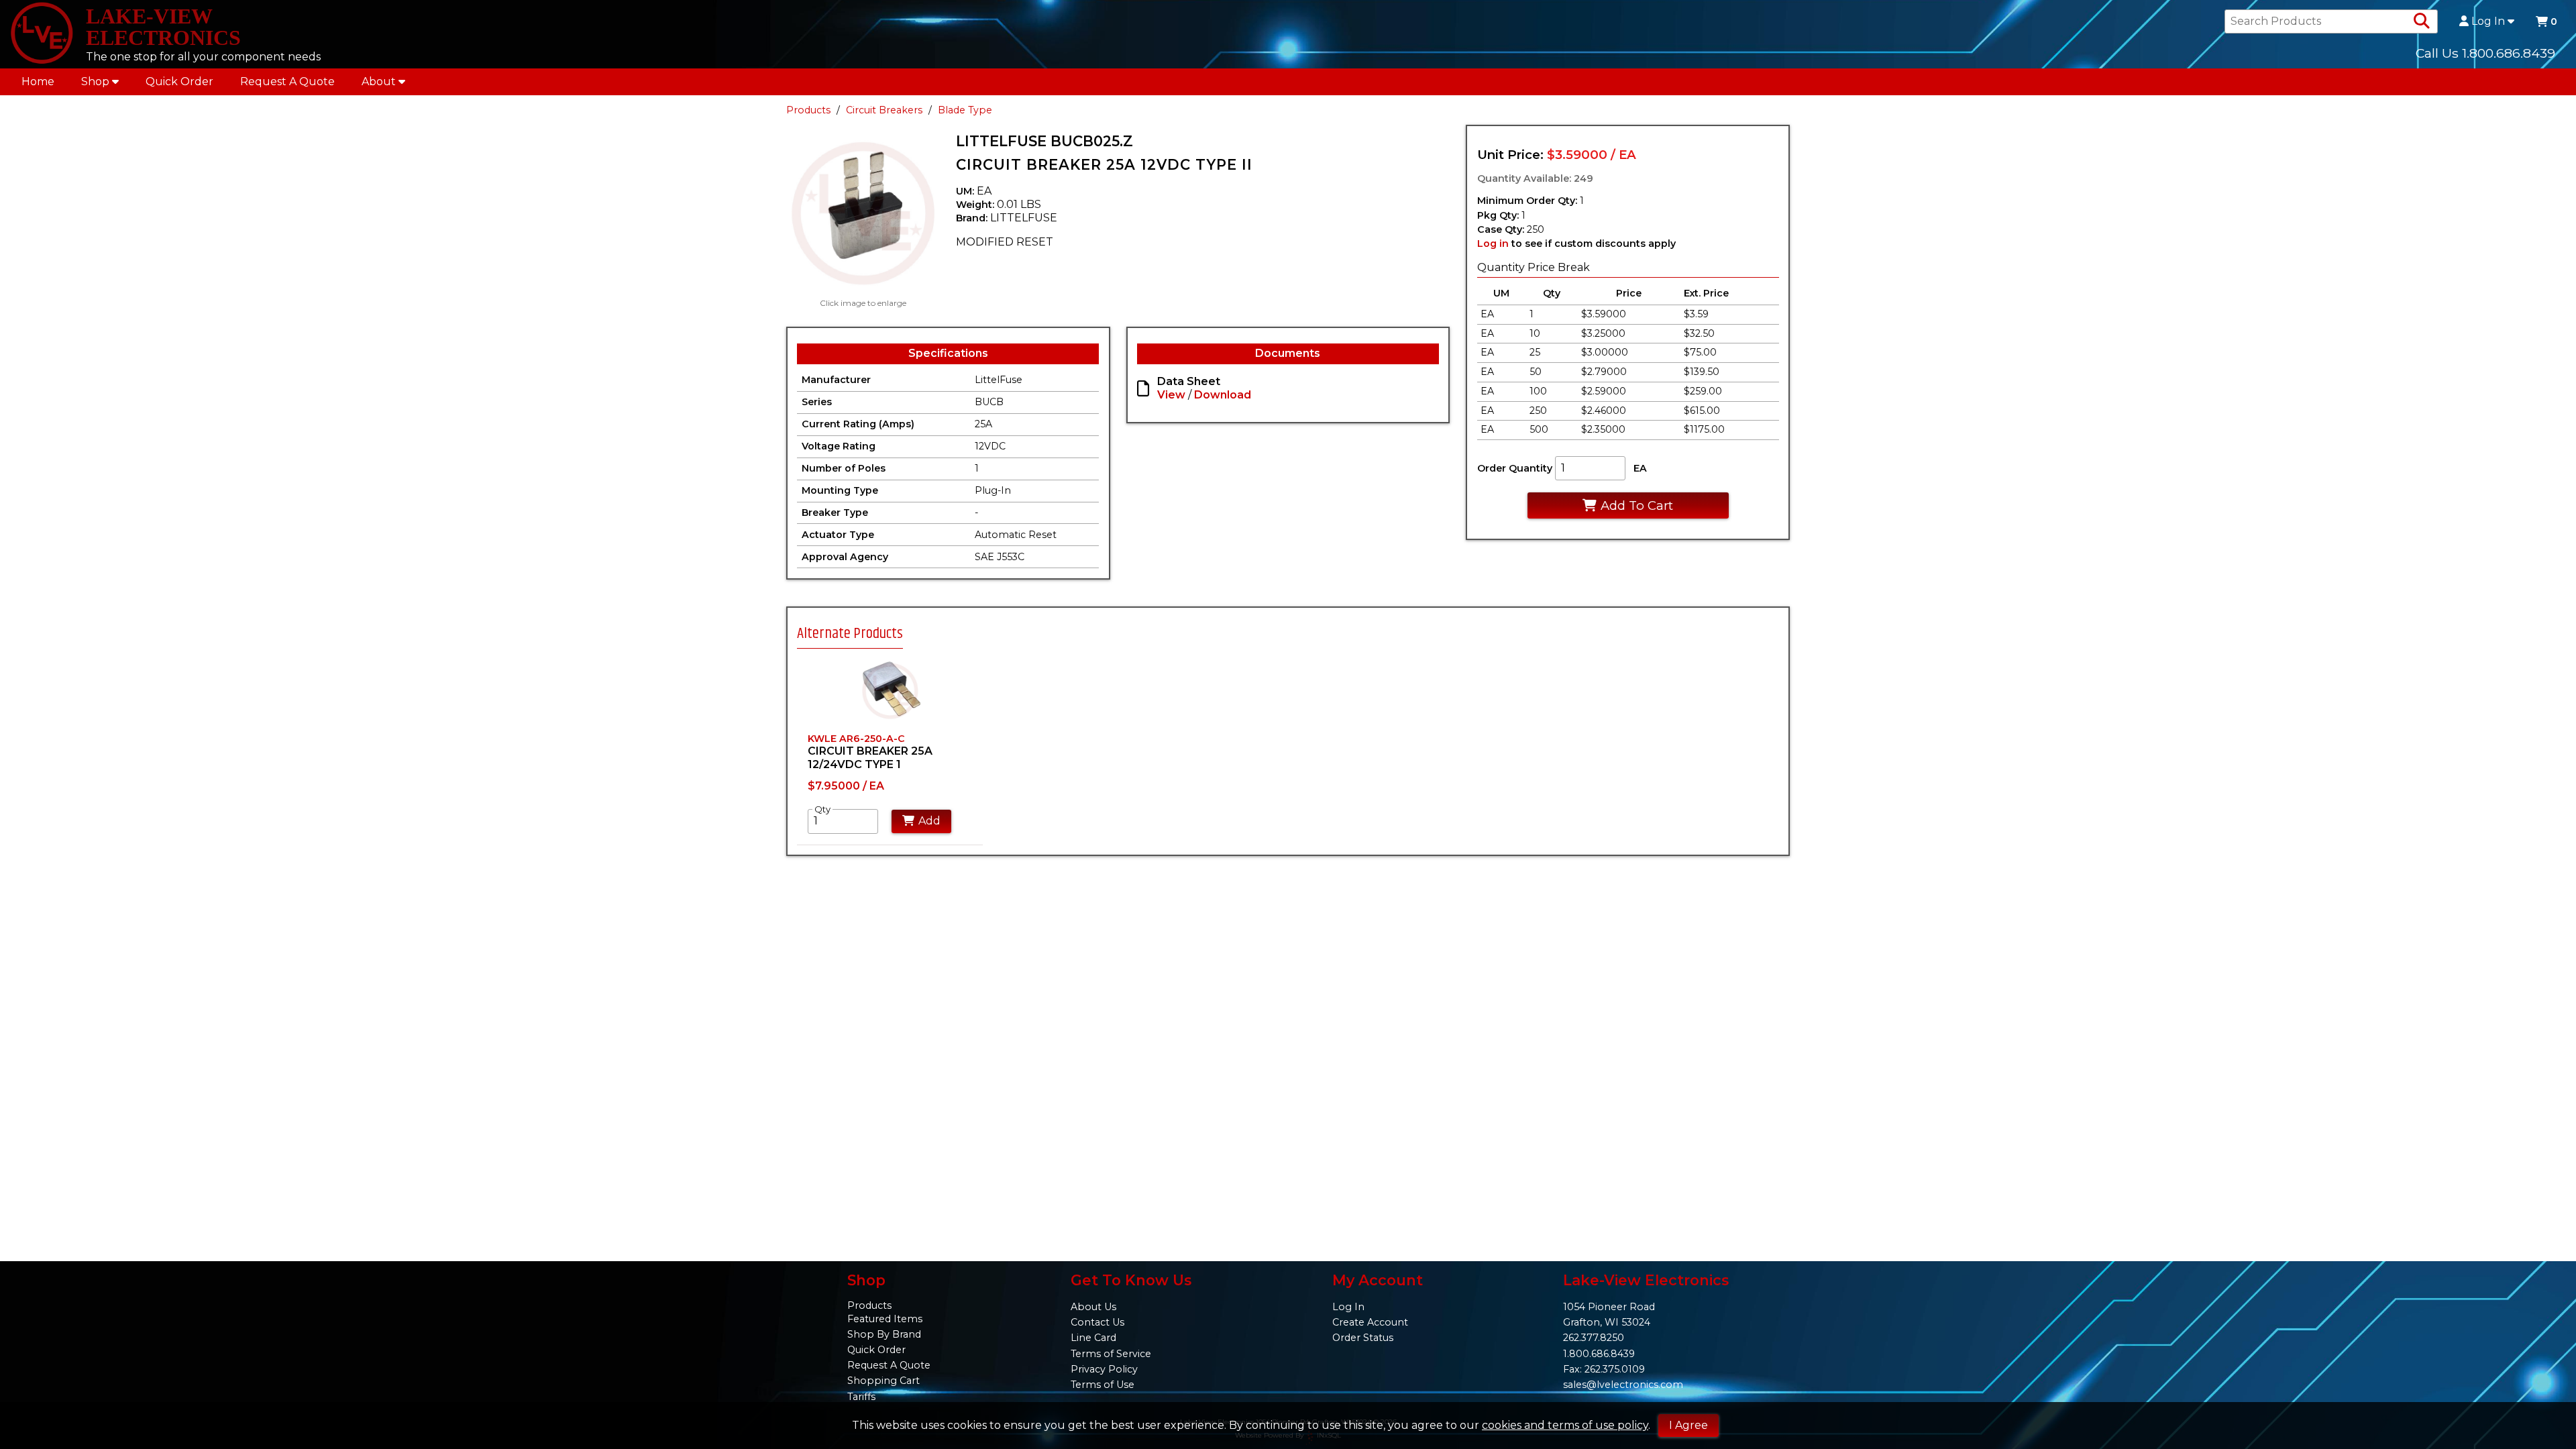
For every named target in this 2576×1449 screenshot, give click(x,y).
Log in (1493, 244)
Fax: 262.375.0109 (1604, 1369)
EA (1640, 468)
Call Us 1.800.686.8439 (2485, 53)
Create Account (1370, 1322)
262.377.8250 (1594, 1338)
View (1171, 395)
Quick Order (179, 82)
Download (1223, 395)
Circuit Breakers (884, 110)
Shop (95, 82)
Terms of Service (1111, 1354)
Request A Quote (287, 82)
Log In (2488, 21)
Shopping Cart (883, 1381)
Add (929, 821)
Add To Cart (1637, 505)
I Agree (1688, 1425)
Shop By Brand (884, 1334)
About (379, 82)
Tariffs (861, 1397)
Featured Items (885, 1319)
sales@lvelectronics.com (1623, 1385)
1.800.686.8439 (1599, 1354)
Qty (822, 809)
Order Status (1363, 1338)
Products (808, 110)
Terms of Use (1103, 1385)
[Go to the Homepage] (42, 34)
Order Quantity (1515, 468)
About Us (1093, 1307)
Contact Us (1097, 1322)
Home (38, 82)
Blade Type (965, 110)
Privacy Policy (1104, 1369)
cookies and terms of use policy (1565, 1425)
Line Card (1093, 1338)
